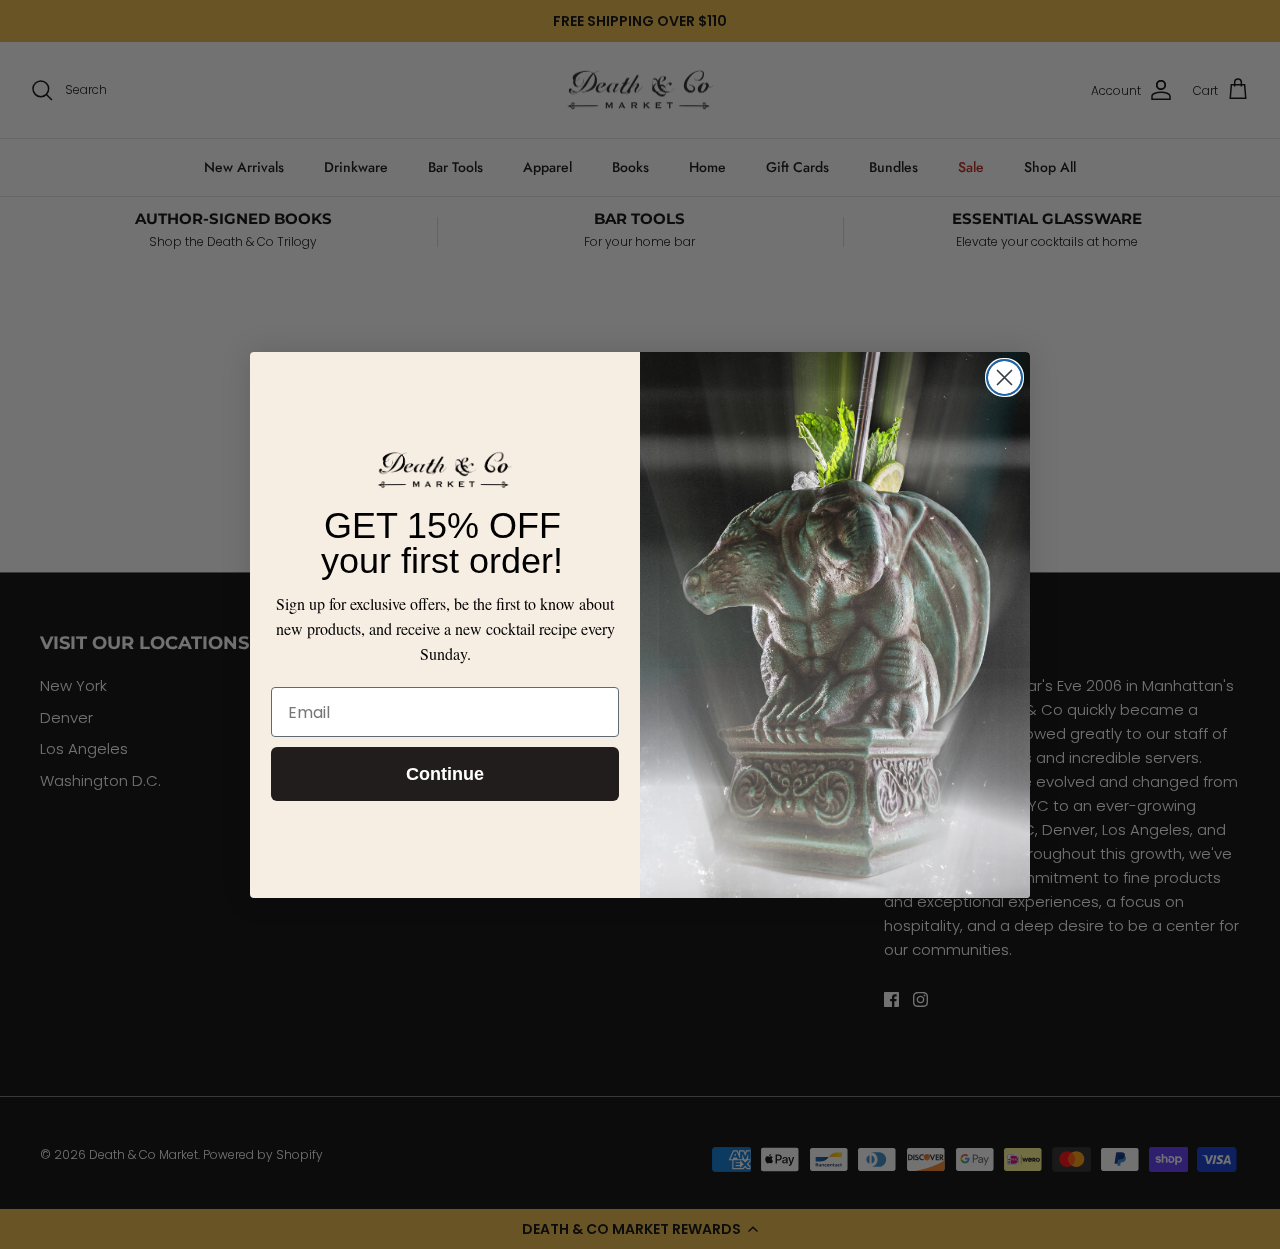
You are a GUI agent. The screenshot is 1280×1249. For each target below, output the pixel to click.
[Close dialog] (1004, 377)
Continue (445, 774)
